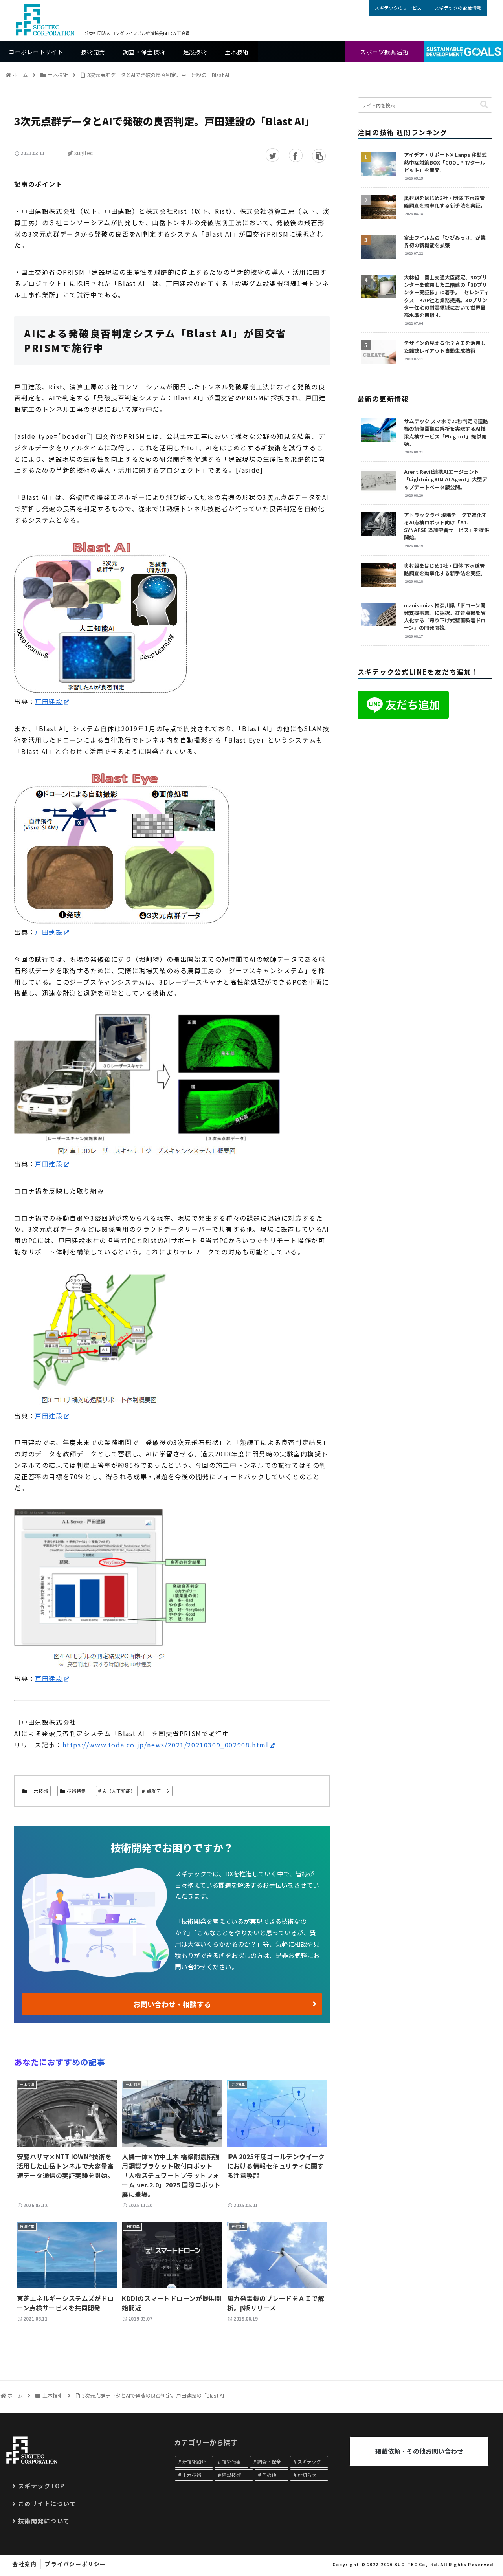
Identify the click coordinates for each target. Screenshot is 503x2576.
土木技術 (39, 1791)
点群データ (158, 1791)
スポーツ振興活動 (384, 52)
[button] (484, 105)
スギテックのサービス (398, 8)
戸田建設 (49, 701)
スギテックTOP (41, 2486)
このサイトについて (47, 2503)
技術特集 (76, 1791)
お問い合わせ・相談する (172, 2004)
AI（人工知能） (119, 1791)
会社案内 (24, 2564)
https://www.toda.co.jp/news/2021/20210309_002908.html (166, 1745)
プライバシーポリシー (75, 2564)
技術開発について (44, 2521)
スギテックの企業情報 (458, 8)
